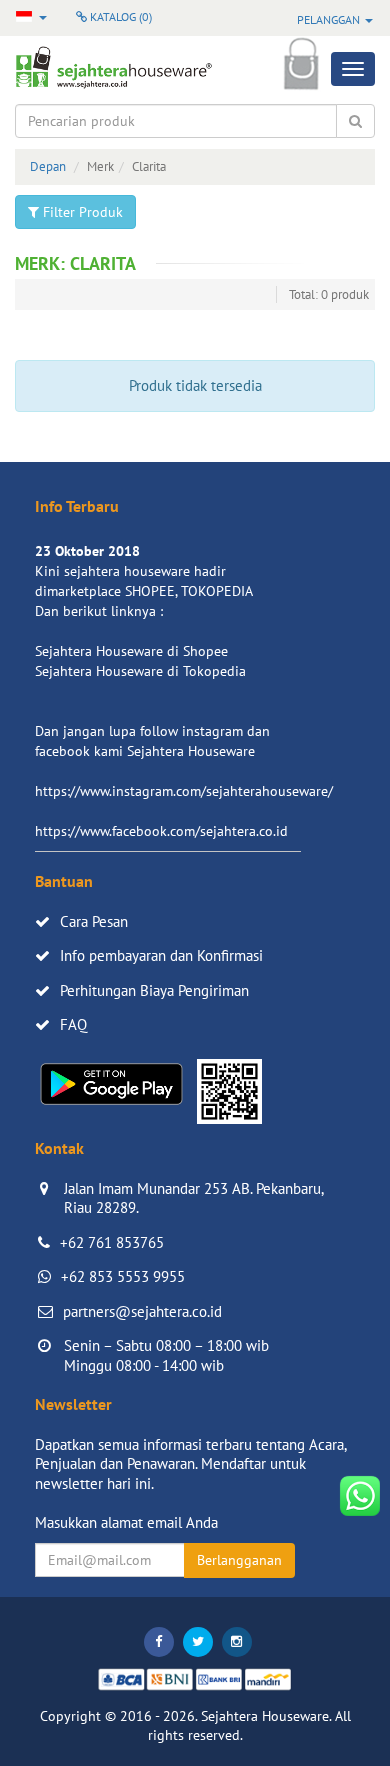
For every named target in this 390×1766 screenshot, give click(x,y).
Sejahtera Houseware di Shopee (131, 651)
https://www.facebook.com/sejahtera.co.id (161, 831)
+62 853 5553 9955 (123, 1276)
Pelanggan (330, 19)
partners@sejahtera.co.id (142, 1311)
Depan (48, 166)
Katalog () (119, 16)
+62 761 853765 (112, 1242)
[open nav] (353, 69)
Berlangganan (239, 1560)
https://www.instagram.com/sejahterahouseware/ (184, 791)
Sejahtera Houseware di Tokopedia (140, 671)
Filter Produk (81, 212)
